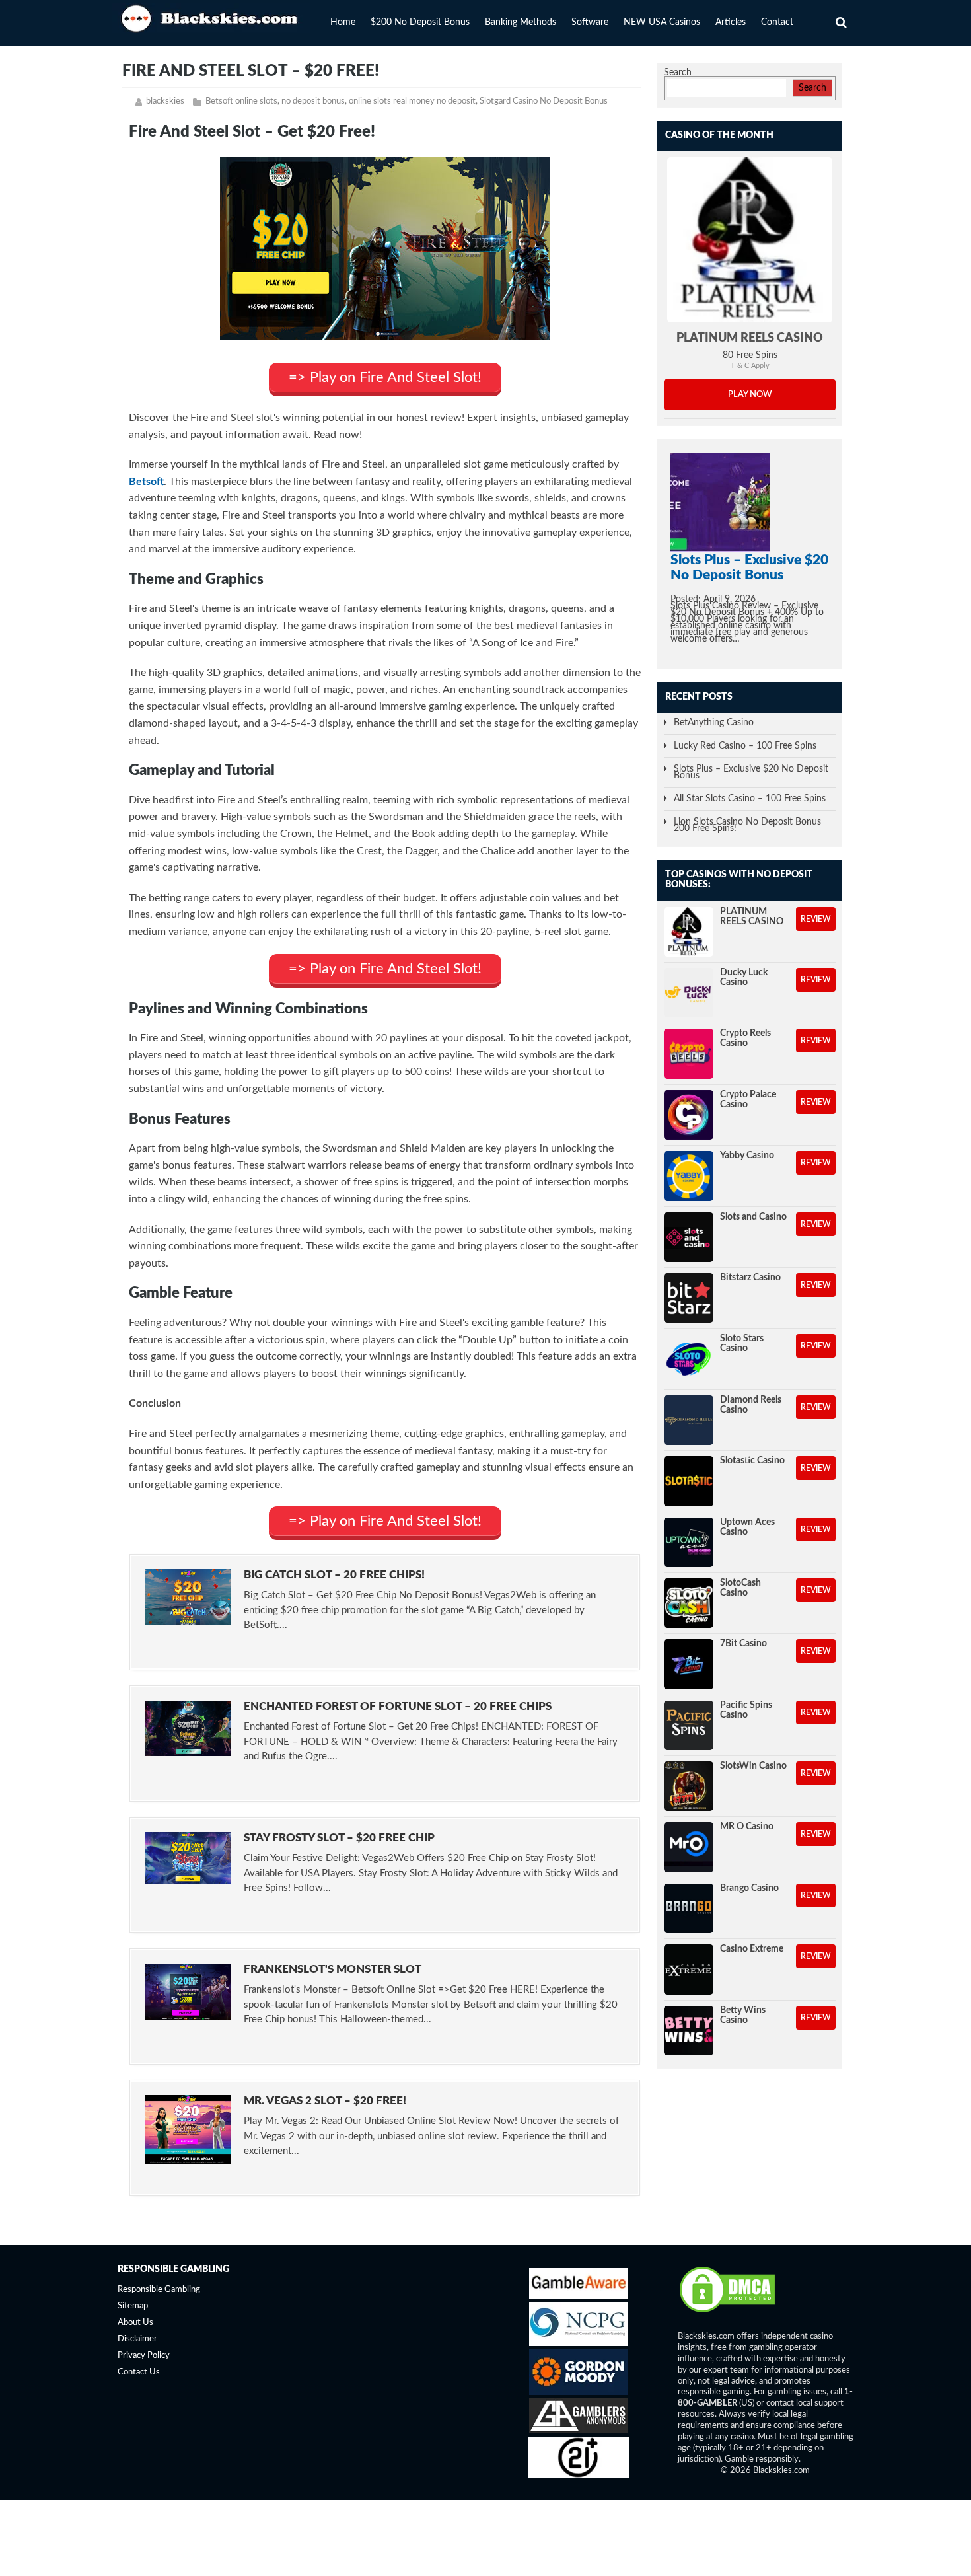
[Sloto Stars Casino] (689, 1359)
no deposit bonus (313, 101)
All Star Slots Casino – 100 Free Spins (750, 799)
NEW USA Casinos (662, 22)
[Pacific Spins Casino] (689, 1725)
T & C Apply (750, 366)
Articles (731, 22)
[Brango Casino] (689, 1908)
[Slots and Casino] (689, 1237)
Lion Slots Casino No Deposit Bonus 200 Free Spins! (747, 825)
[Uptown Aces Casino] (689, 1542)
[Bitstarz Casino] (689, 1298)
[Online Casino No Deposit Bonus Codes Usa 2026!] (211, 17)
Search (678, 73)
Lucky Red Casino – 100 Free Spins (745, 746)
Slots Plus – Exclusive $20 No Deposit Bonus (751, 772)
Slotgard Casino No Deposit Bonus (544, 101)
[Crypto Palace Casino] (689, 1115)
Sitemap (133, 2307)
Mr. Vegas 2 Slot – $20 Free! (325, 2101)
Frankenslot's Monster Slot (333, 1969)
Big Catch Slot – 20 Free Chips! (334, 1575)
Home (343, 22)
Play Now (750, 395)
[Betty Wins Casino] (689, 2031)
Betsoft (146, 482)
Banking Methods (521, 22)
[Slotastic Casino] (689, 1481)
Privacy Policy (144, 2356)
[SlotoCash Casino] (689, 1603)
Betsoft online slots (241, 101)
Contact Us (139, 2372)
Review (816, 919)
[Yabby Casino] (689, 1176)
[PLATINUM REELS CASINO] (750, 240)
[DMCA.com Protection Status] (727, 2312)
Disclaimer (137, 2339)
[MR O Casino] (689, 1847)
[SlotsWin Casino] (689, 1786)
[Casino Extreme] (689, 1969)
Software (590, 22)
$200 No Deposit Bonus (420, 22)
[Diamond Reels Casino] (689, 1420)
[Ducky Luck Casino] (689, 993)
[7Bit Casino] (689, 1664)
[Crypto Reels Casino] (689, 1053)
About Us (135, 2323)
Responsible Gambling (159, 2290)
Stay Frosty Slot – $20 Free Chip (339, 1838)
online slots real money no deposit (412, 101)
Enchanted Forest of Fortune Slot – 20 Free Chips (398, 1706)
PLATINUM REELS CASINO (750, 338)
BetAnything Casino (714, 723)
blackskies (165, 101)
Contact (777, 22)
